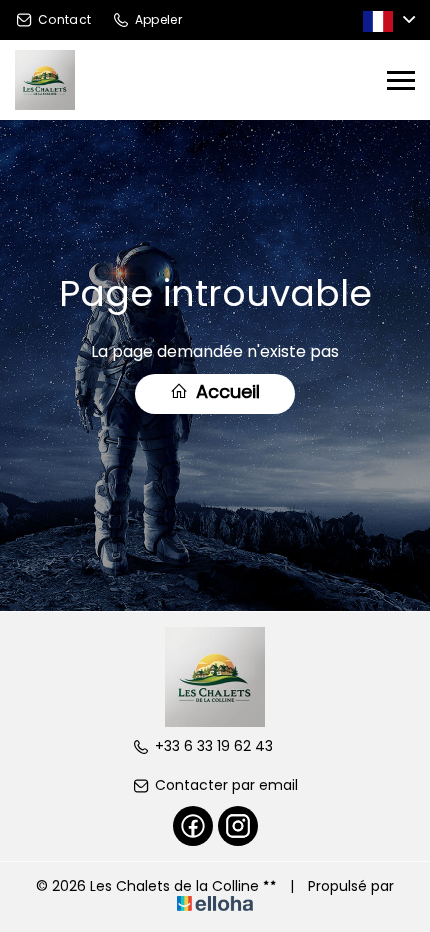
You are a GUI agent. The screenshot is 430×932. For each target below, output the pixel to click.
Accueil (225, 391)
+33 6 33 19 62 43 (214, 746)
